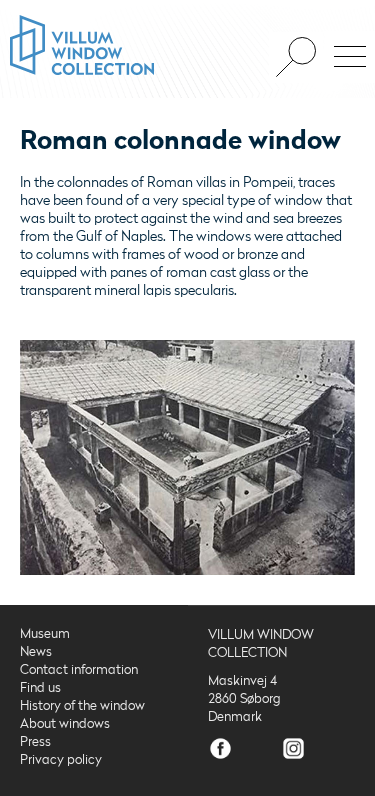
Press (35, 742)
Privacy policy (61, 760)
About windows (65, 724)
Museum (45, 634)
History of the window (82, 706)
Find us (40, 688)
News (36, 652)
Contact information (79, 670)
